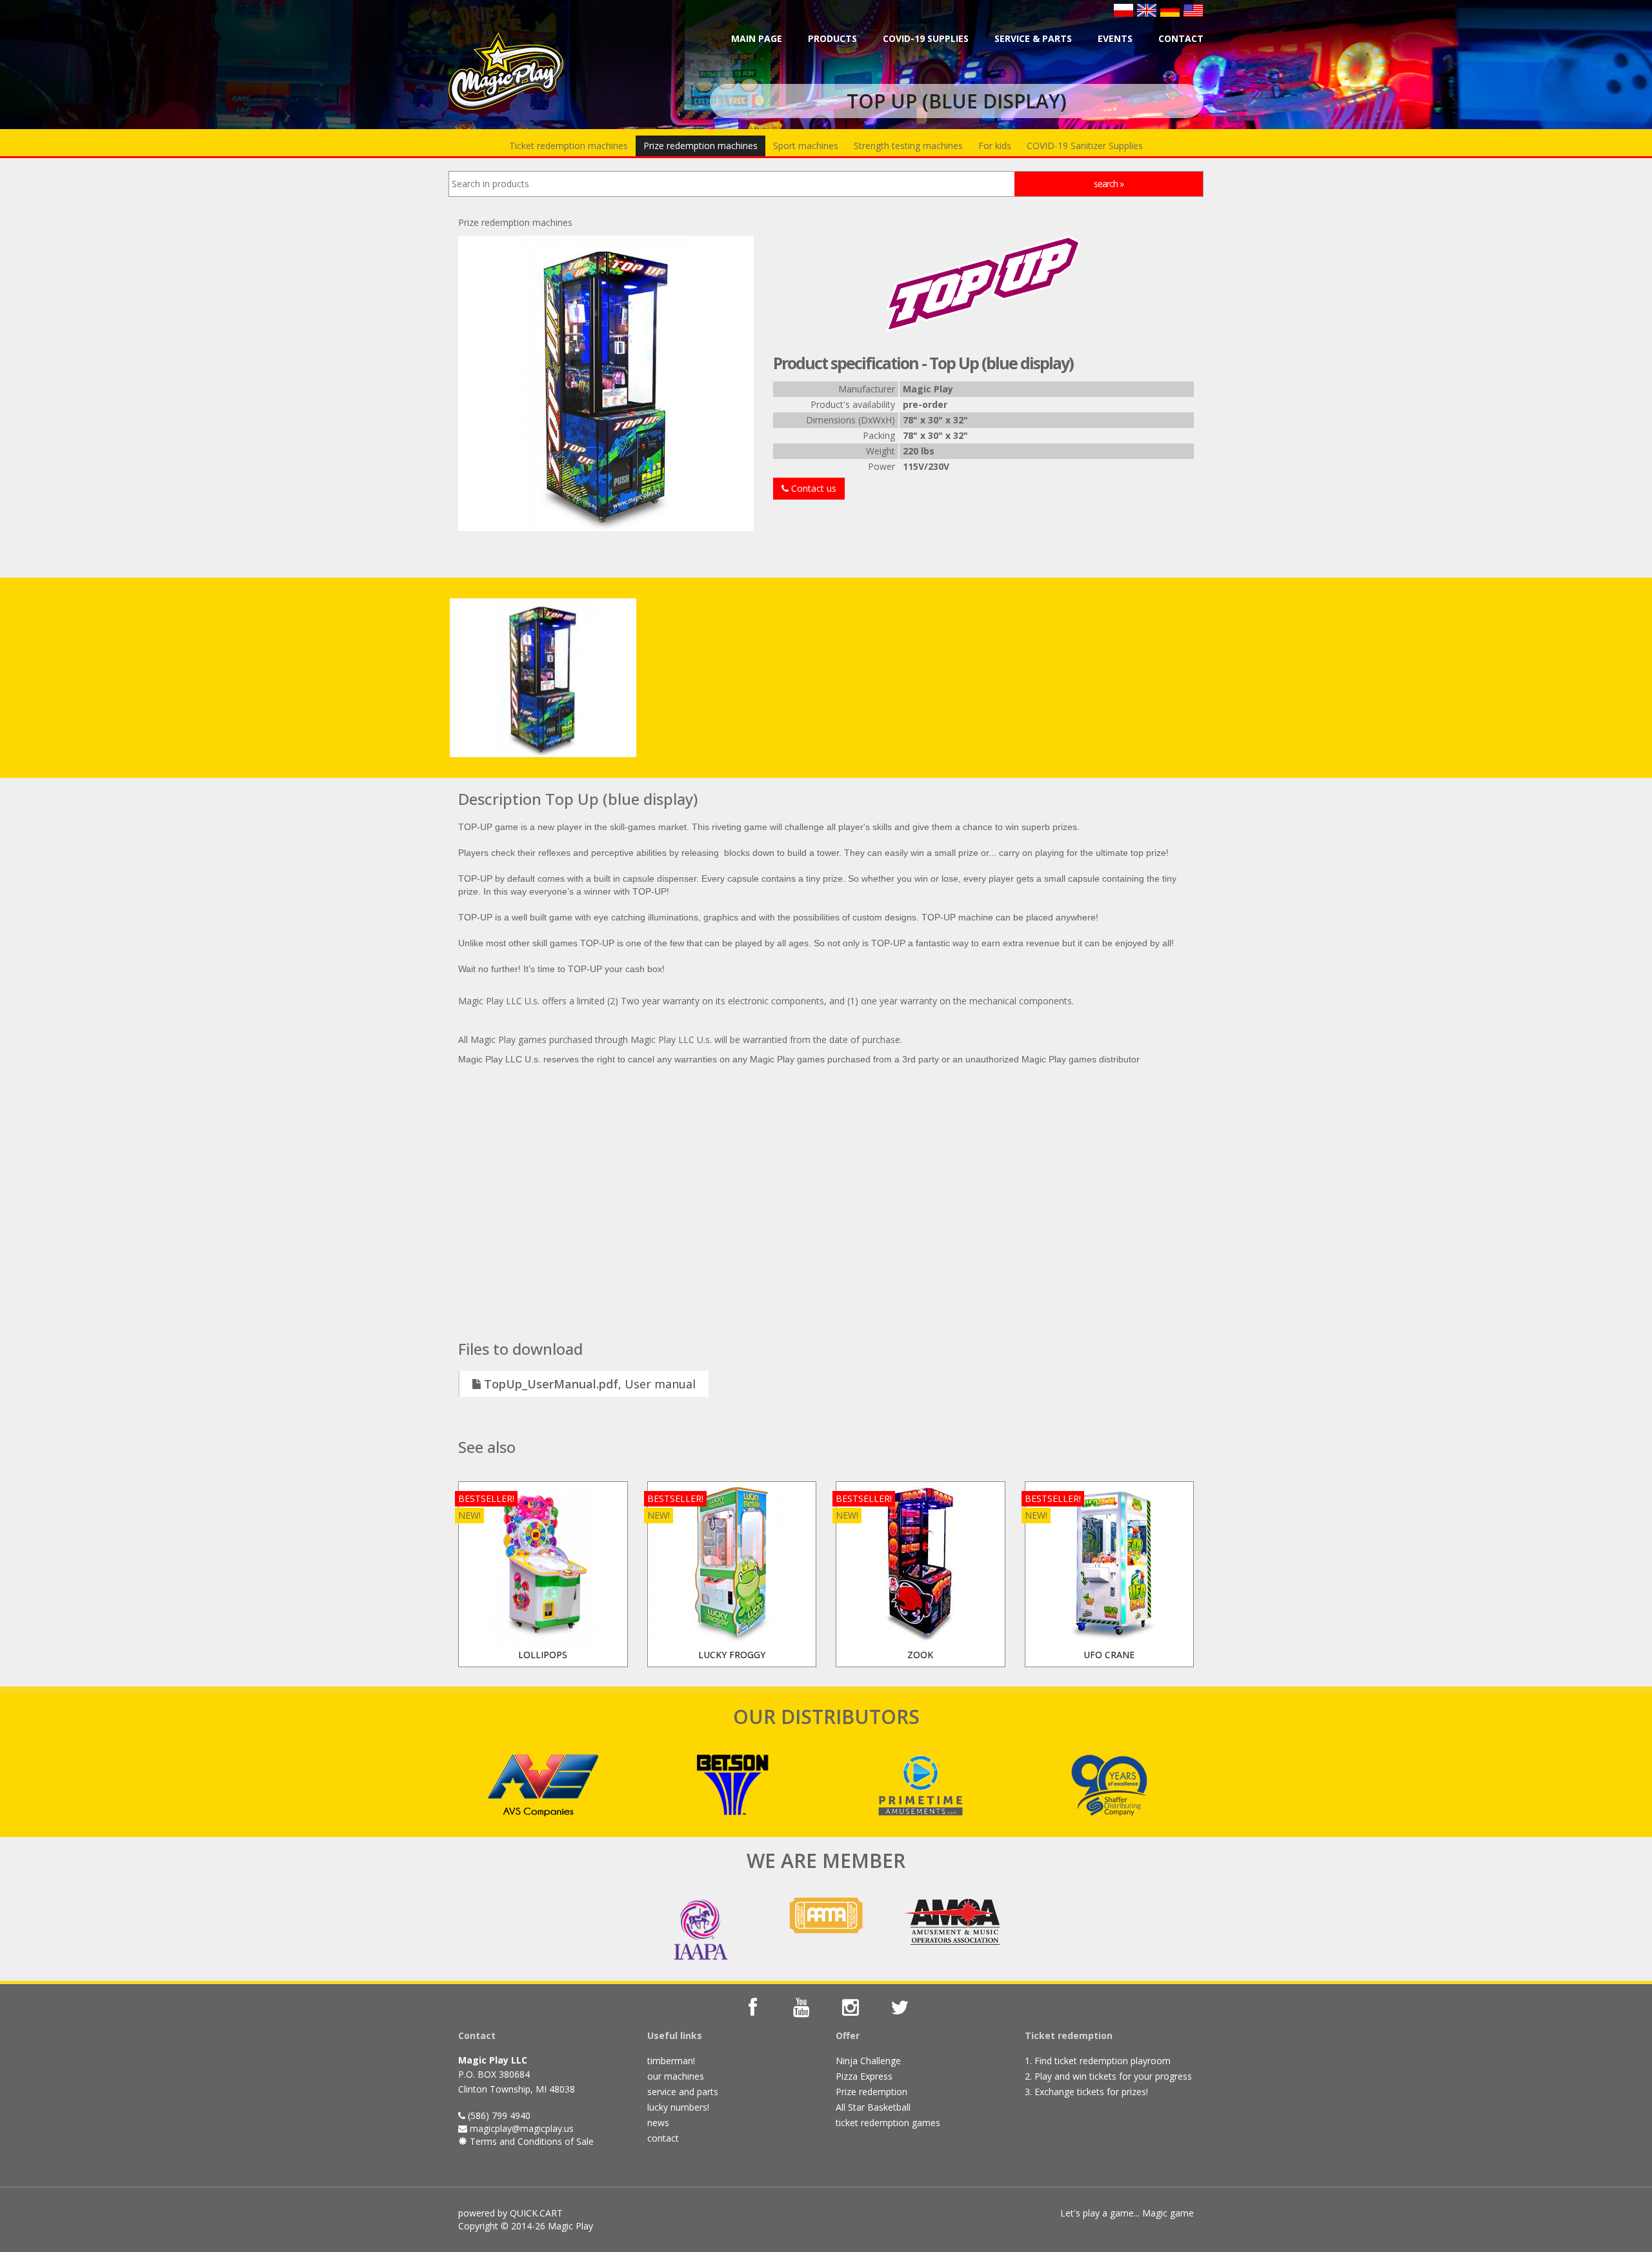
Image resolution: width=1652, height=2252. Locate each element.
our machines (676, 2076)
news (658, 2123)
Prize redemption (871, 2092)
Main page (757, 38)
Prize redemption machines (700, 146)
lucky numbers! (678, 2107)
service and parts (683, 2092)
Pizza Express (864, 2076)
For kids (995, 146)
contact (663, 2138)
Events (1115, 38)
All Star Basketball (873, 2107)
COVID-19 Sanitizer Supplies (1085, 146)
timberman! (671, 2061)
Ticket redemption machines (569, 146)
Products (832, 38)
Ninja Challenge (868, 2061)
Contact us (812, 488)
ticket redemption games (888, 2123)
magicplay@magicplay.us (522, 2128)
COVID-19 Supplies (926, 38)
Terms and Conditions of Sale (530, 2141)
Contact (1181, 38)
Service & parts (1033, 38)
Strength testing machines (908, 146)
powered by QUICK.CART (510, 2213)
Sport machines (806, 146)
